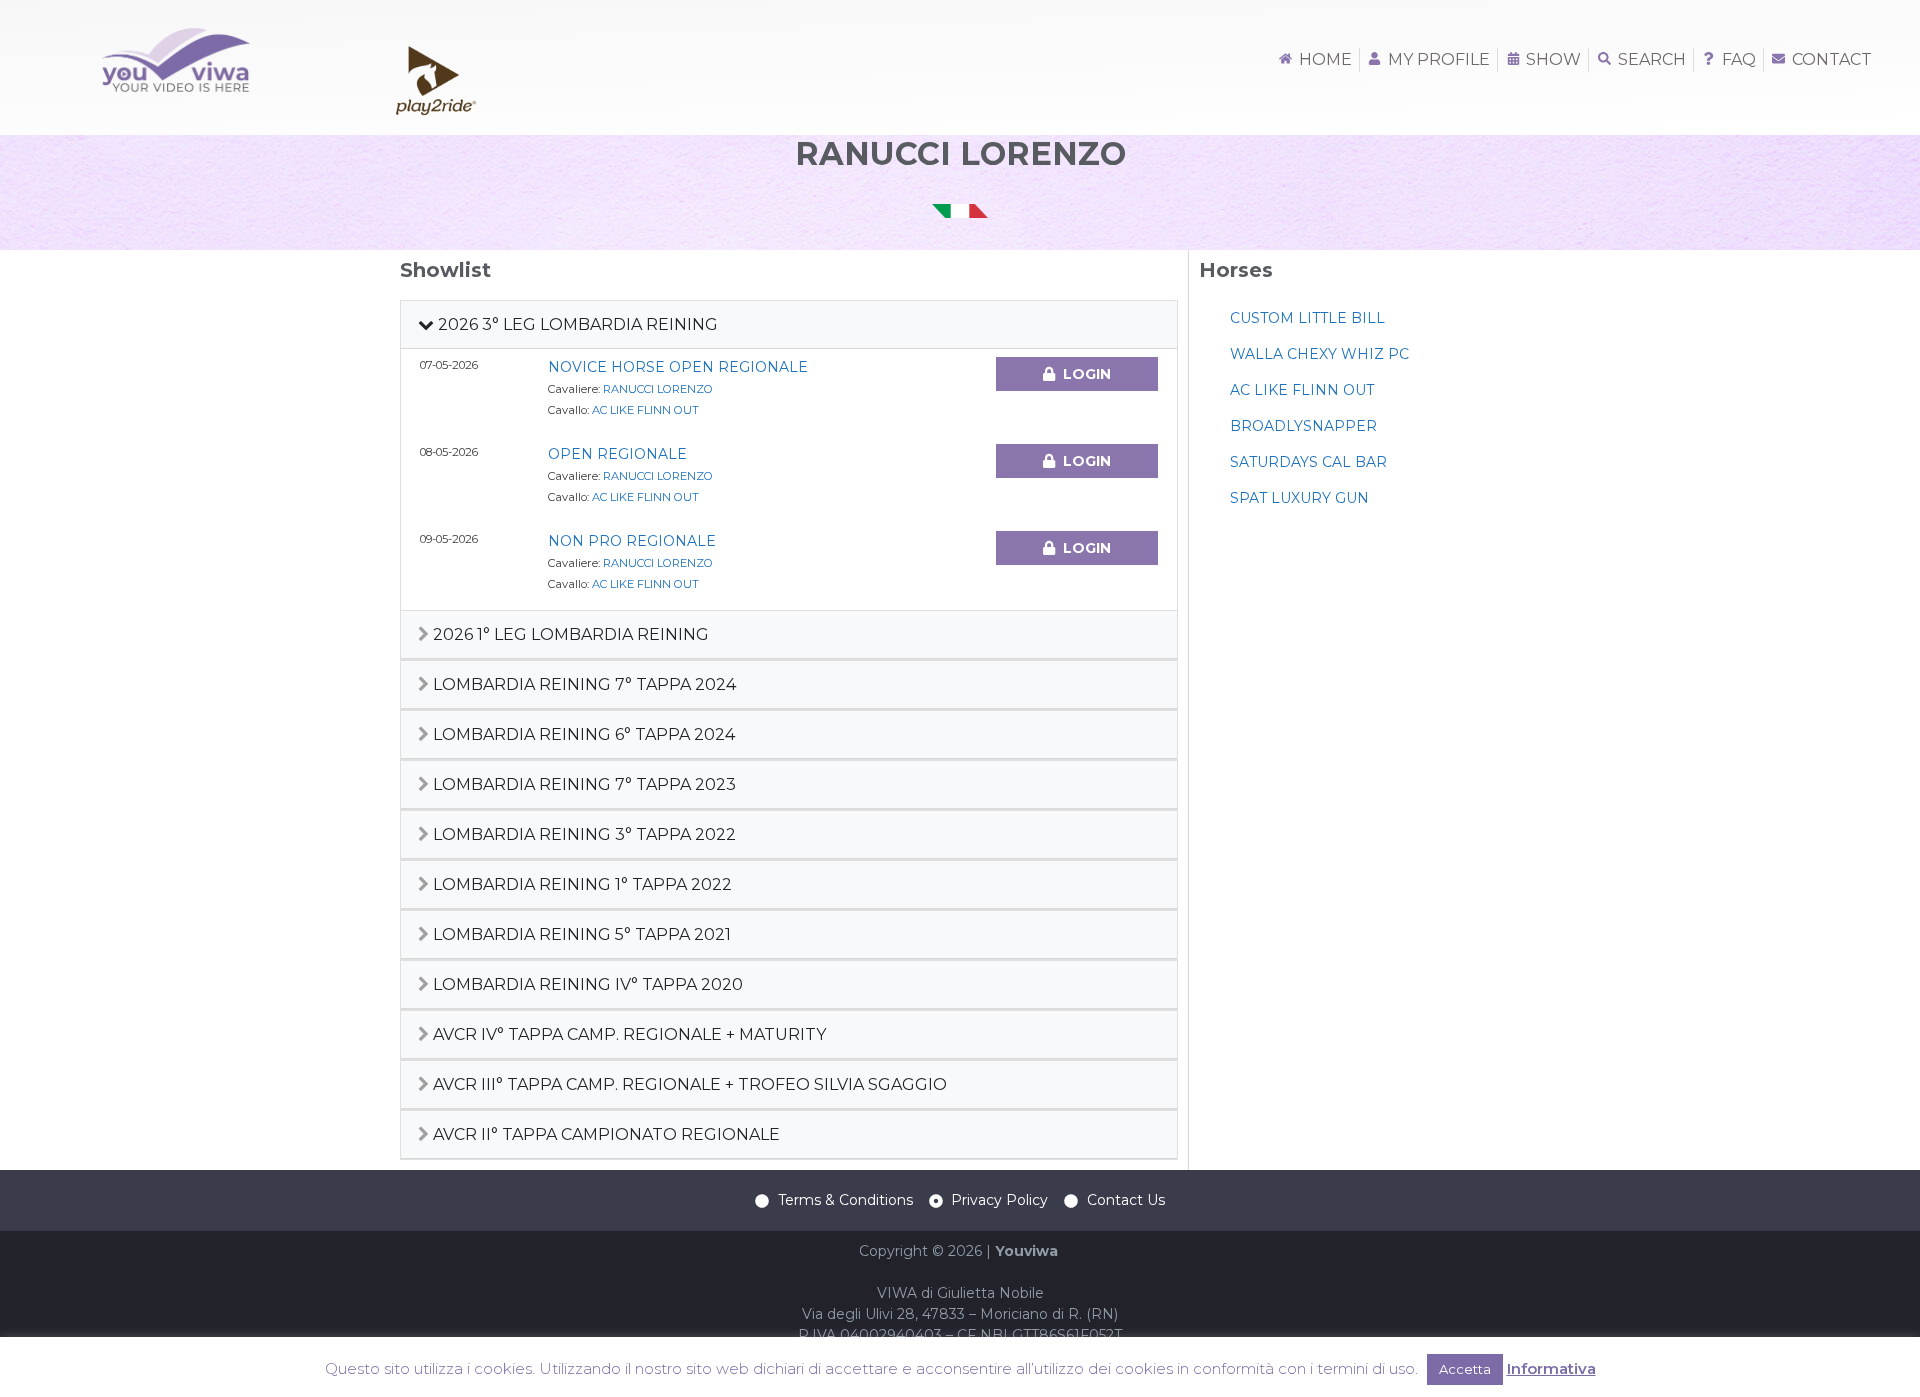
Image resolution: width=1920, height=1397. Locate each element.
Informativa (1551, 1368)
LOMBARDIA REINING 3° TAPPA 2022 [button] (582, 834)
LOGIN (1087, 374)
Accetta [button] (1465, 1369)
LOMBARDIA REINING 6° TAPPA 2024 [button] (582, 734)
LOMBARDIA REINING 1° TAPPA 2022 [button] (580, 884)
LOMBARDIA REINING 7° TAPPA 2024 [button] (582, 684)
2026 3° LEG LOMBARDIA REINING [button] (576, 324)
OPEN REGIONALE (617, 454)
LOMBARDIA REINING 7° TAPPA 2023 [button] (582, 784)
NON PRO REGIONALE (632, 541)
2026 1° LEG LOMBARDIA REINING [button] (569, 634)
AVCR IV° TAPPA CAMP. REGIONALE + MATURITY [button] (627, 1034)
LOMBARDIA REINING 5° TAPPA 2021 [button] (580, 934)
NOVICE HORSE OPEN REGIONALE (678, 367)
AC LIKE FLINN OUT (645, 410)
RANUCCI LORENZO (658, 389)
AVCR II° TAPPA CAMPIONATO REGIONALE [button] (604, 1134)
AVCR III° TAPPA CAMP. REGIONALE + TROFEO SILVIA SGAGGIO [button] (688, 1084)
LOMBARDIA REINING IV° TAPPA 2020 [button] (586, 984)
